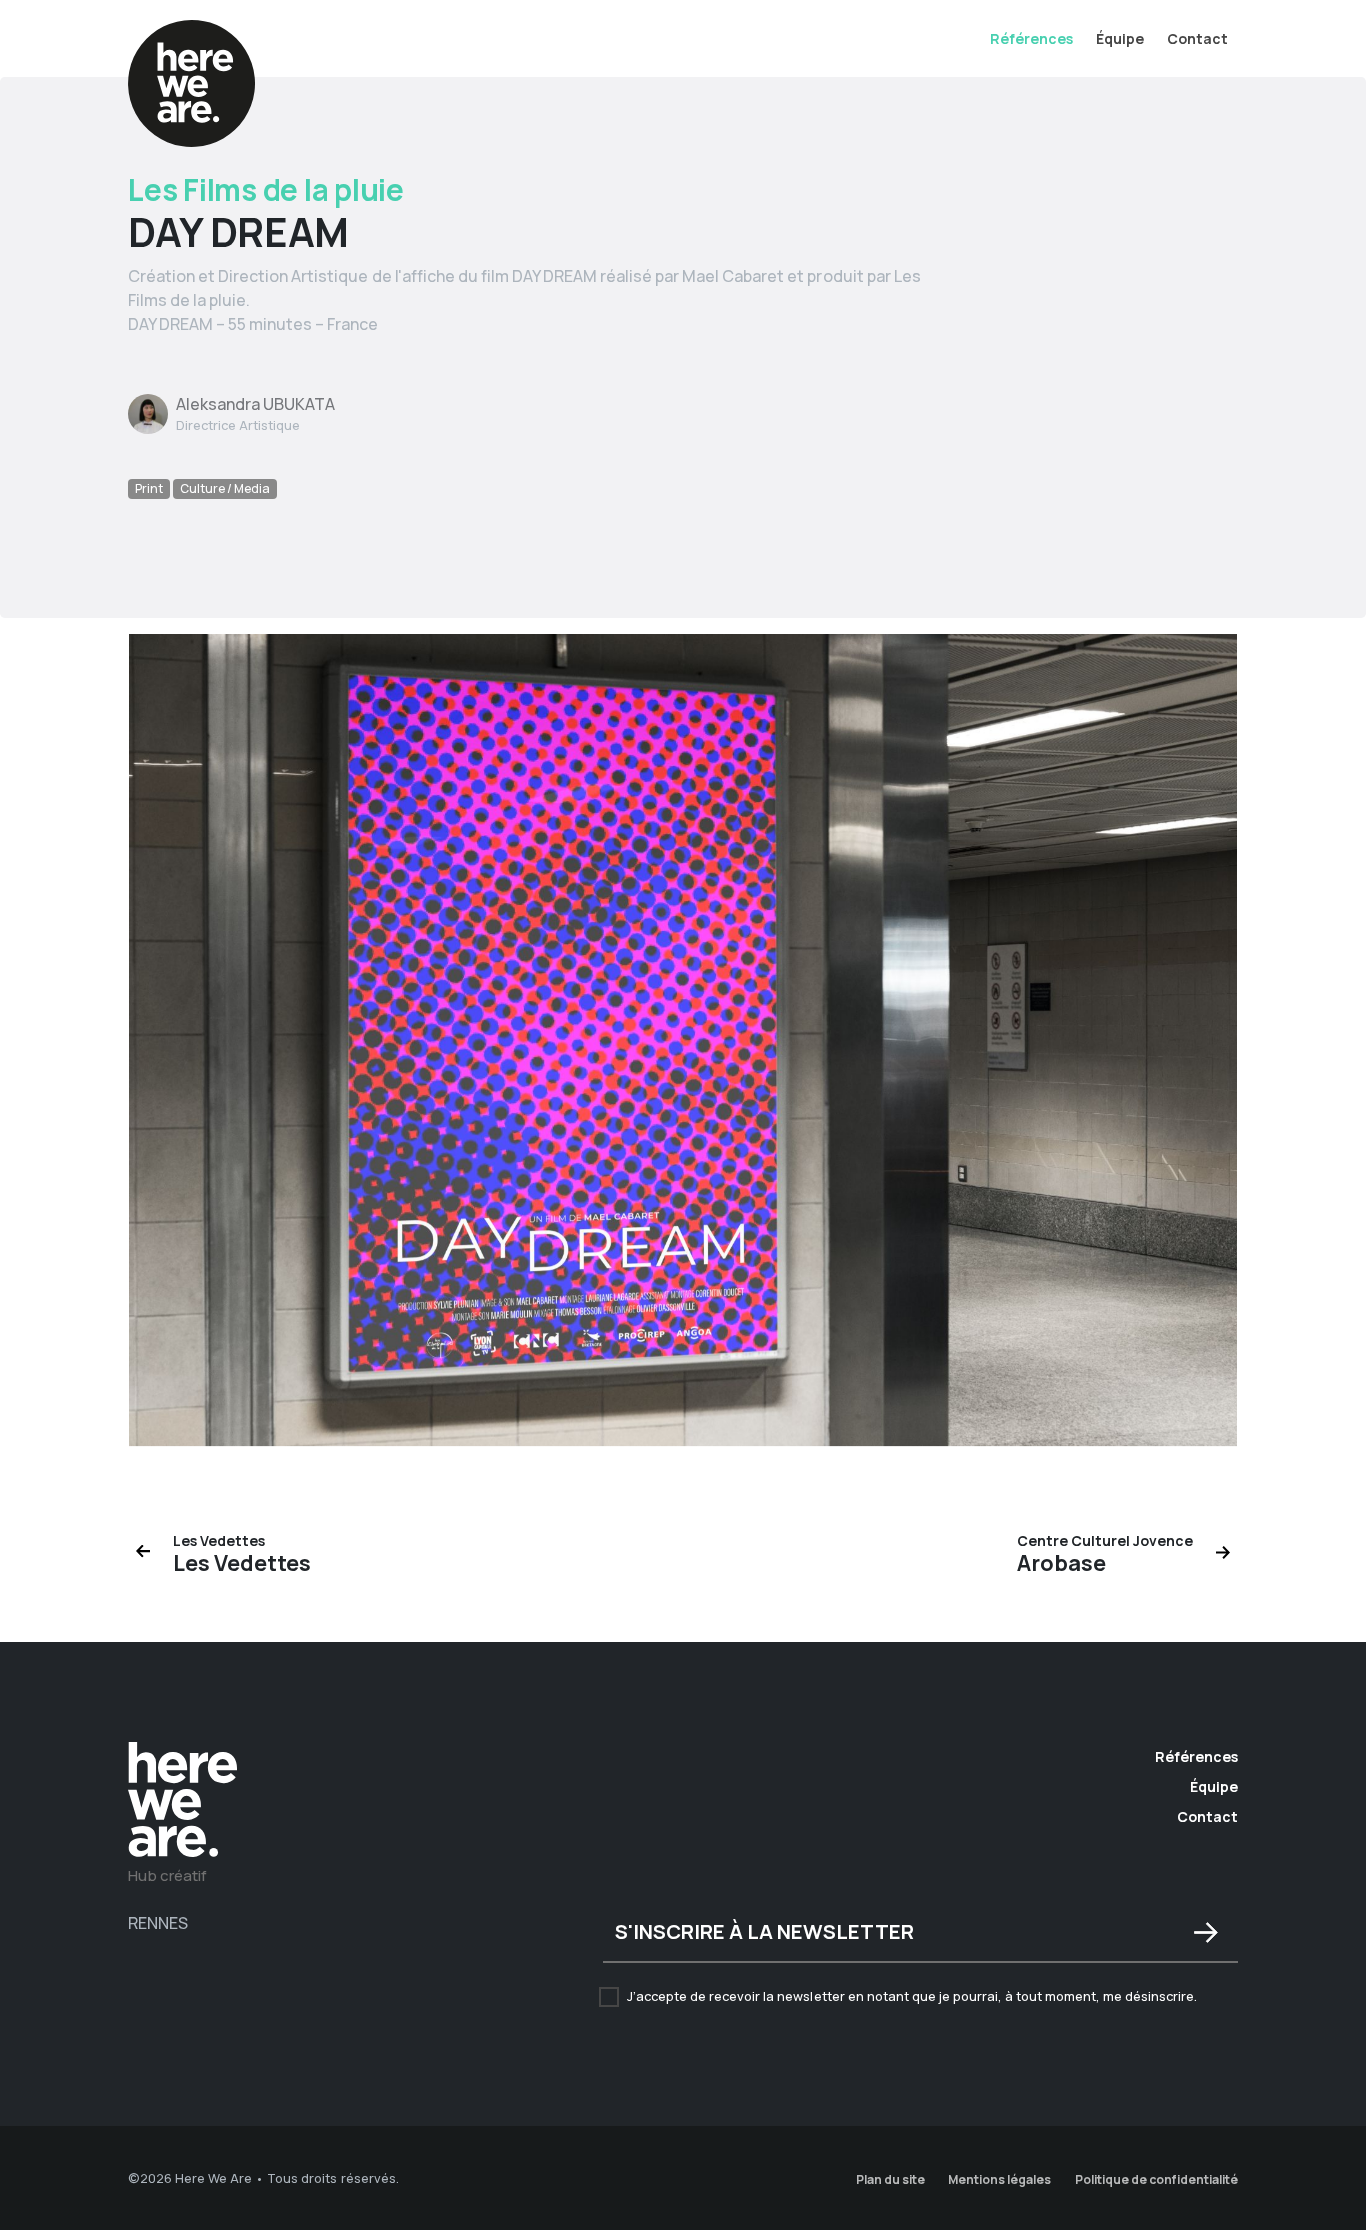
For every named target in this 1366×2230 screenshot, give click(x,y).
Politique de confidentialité (1156, 2179)
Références (1031, 38)
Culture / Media (225, 488)
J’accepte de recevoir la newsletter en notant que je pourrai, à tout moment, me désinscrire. (912, 1996)
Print (149, 488)
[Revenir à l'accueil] (182, 1802)
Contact (1197, 38)
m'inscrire (1206, 1933)
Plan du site (890, 2179)
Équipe (1120, 38)
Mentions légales (999, 2179)
